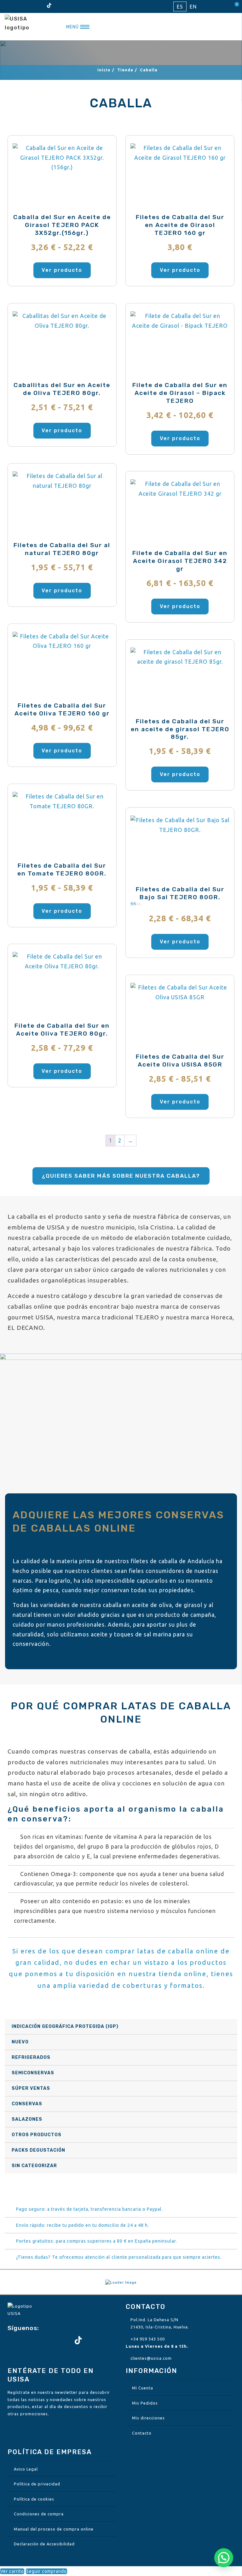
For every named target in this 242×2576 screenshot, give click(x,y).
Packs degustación (38, 2150)
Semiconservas (33, 2073)
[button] (224, 2558)
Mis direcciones (148, 2418)
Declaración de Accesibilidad (44, 2544)
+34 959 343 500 (148, 2339)
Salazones (27, 2119)
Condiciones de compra (39, 2514)
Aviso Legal (26, 2469)
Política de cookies (34, 2499)
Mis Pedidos (145, 2403)
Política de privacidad (37, 2484)
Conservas (27, 2104)
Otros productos (37, 2135)
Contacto (142, 2433)
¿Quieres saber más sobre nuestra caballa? (121, 1176)
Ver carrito (12, 2571)
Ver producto (62, 270)
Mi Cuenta (143, 2388)
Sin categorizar (34, 2166)
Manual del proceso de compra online (54, 2529)
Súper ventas (31, 2088)
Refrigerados (31, 2057)
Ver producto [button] (180, 270)
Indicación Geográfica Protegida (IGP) (65, 2026)
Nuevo (20, 2042)
